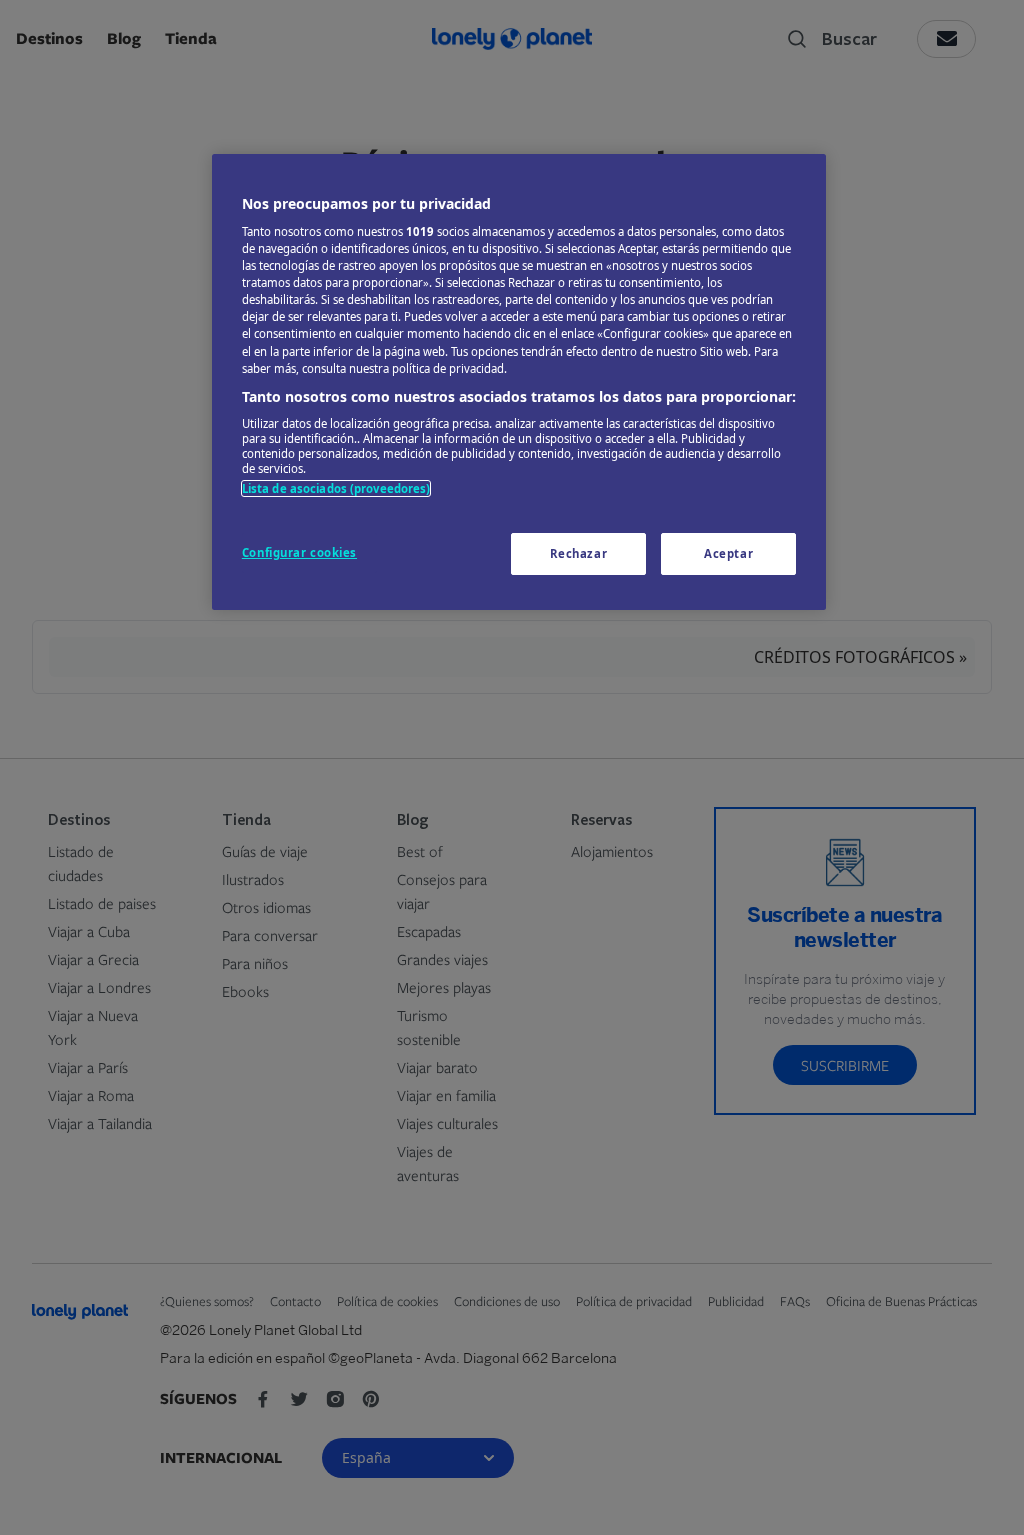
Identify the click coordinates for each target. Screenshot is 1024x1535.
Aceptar (728, 553)
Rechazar (579, 553)
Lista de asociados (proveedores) (336, 488)
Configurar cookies (299, 552)
